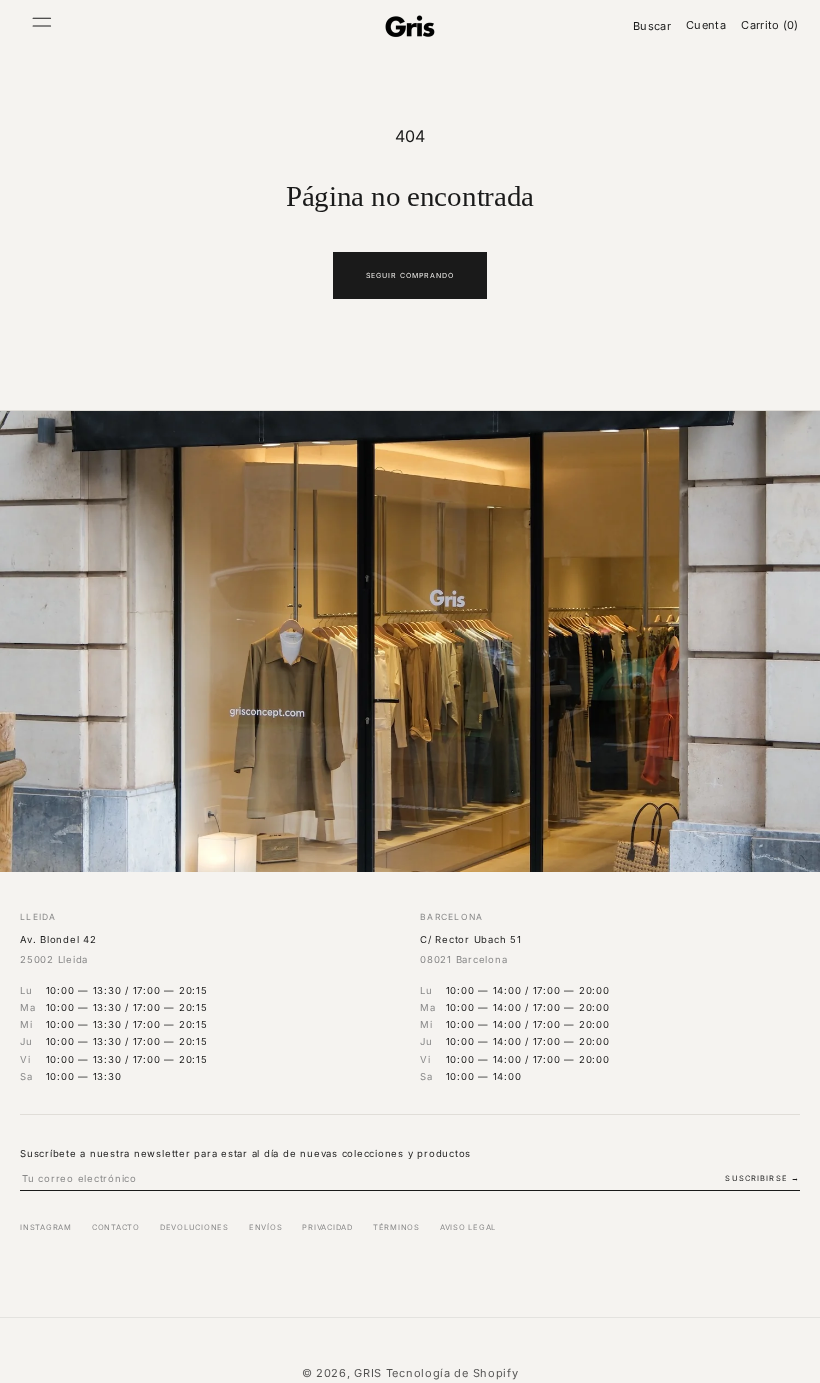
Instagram (46, 1227)
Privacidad (327, 1227)
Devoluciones (194, 1227)
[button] (42, 26)
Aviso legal (468, 1227)
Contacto (116, 1227)
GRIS (368, 1373)
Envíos (266, 1227)
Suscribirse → (762, 1178)
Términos (396, 1227)
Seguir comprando (410, 275)
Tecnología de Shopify (452, 1373)
